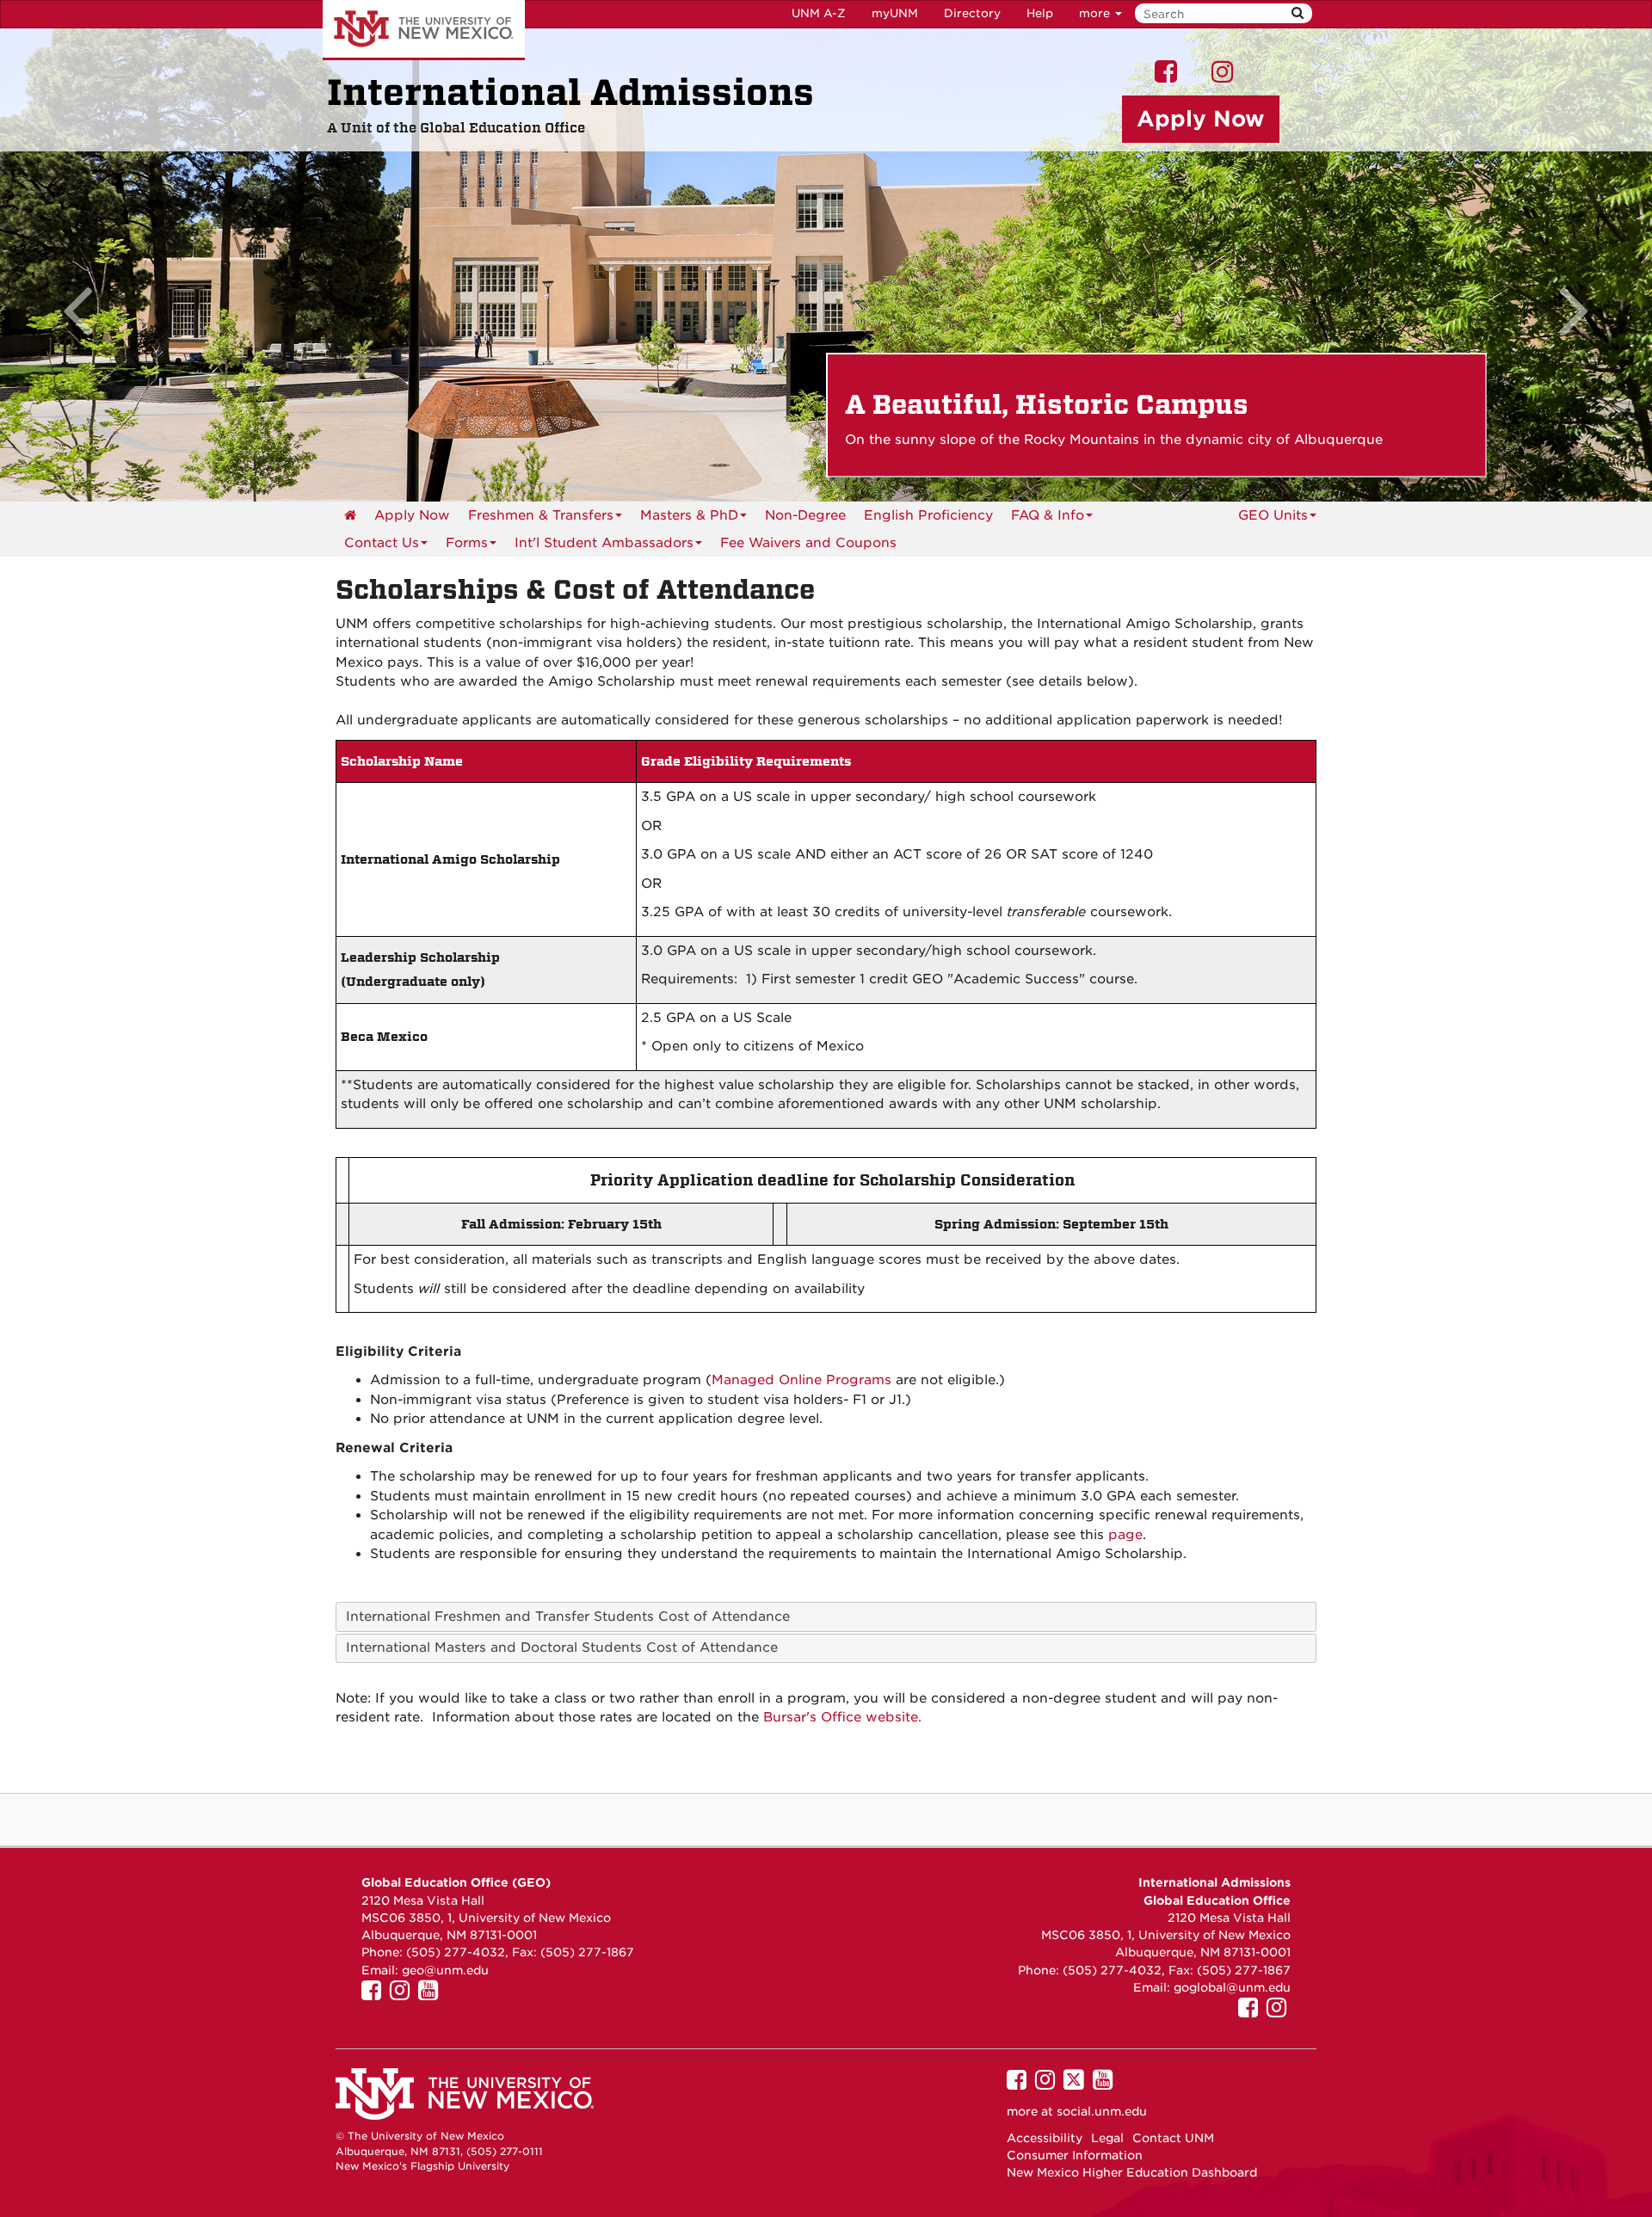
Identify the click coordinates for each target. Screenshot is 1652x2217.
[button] (124, 265)
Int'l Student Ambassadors (604, 543)
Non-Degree (805, 515)
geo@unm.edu (445, 1970)
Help (1040, 13)
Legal (1107, 2138)
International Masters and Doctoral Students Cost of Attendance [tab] (562, 1647)
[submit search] (1298, 13)
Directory (972, 13)
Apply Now (412, 515)
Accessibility (1045, 2138)
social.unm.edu (1102, 2111)
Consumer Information (1075, 2155)
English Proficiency (928, 515)
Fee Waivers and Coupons (808, 543)
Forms (467, 543)
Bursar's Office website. (842, 1717)
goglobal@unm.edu (1232, 1987)
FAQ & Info (1048, 515)
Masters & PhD (689, 515)
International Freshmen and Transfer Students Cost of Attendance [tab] (568, 1617)
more (1096, 13)
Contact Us (382, 543)
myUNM (895, 13)
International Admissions (570, 93)
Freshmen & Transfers (541, 515)
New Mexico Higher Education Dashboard (1132, 2172)
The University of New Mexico (424, 30)
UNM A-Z (819, 13)
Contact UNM (1173, 2138)
